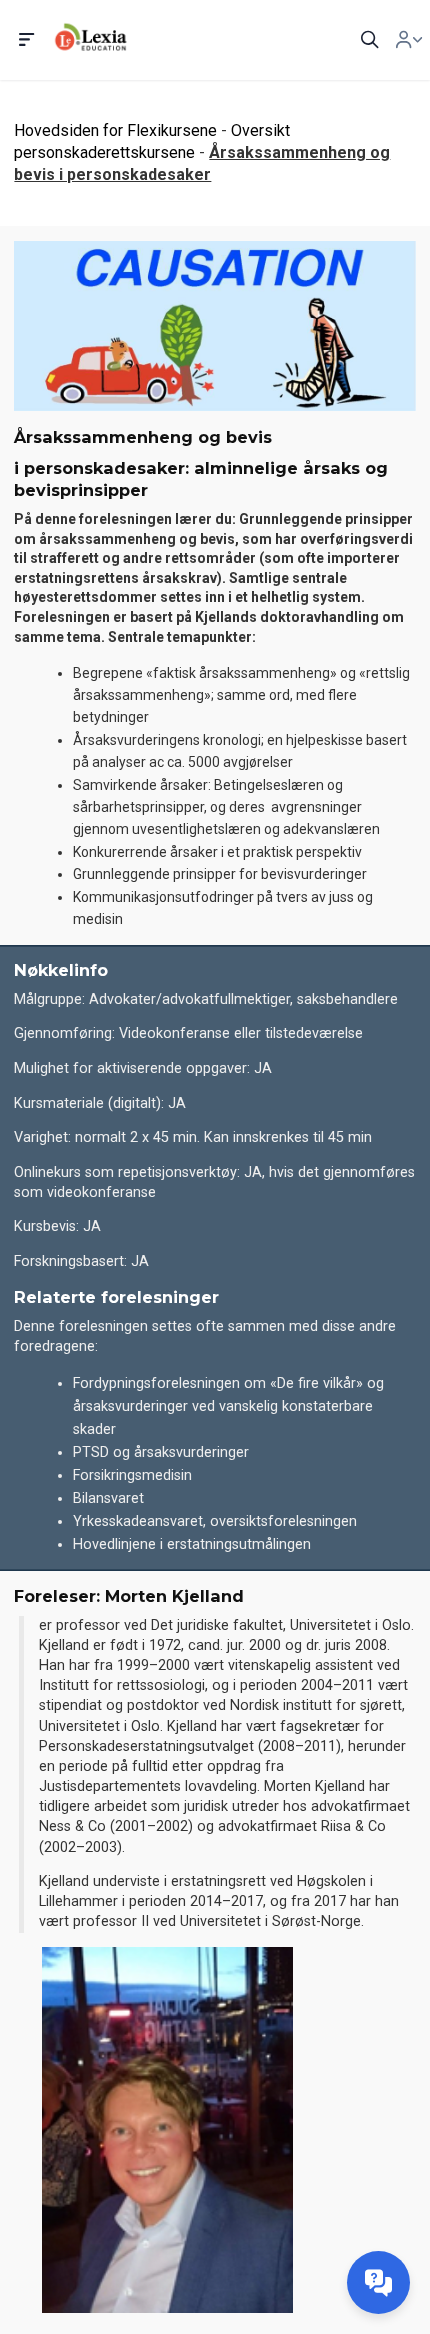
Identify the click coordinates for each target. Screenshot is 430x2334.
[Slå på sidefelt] (27, 40)
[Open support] (378, 2282)
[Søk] (370, 40)
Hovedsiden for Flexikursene (115, 130)
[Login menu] (409, 40)
